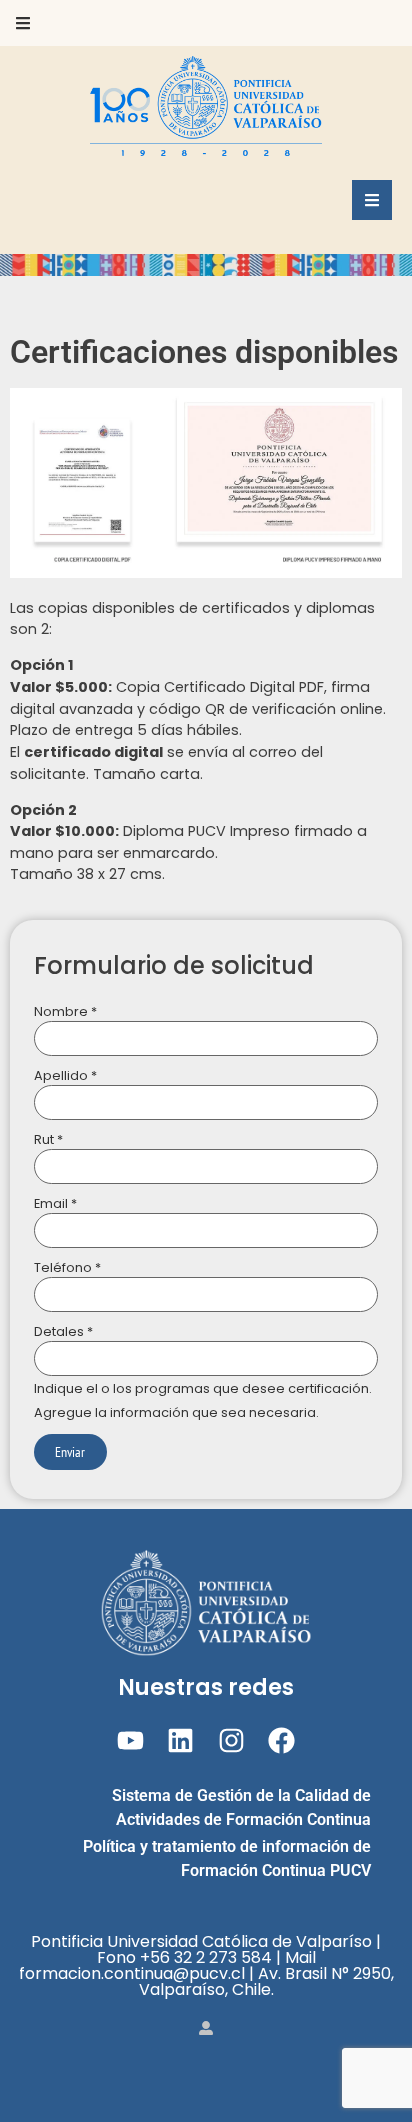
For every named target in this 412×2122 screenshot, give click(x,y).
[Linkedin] (180, 1740)
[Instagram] (231, 1740)
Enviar (70, 1451)
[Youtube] (130, 1740)
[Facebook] (281, 1740)
